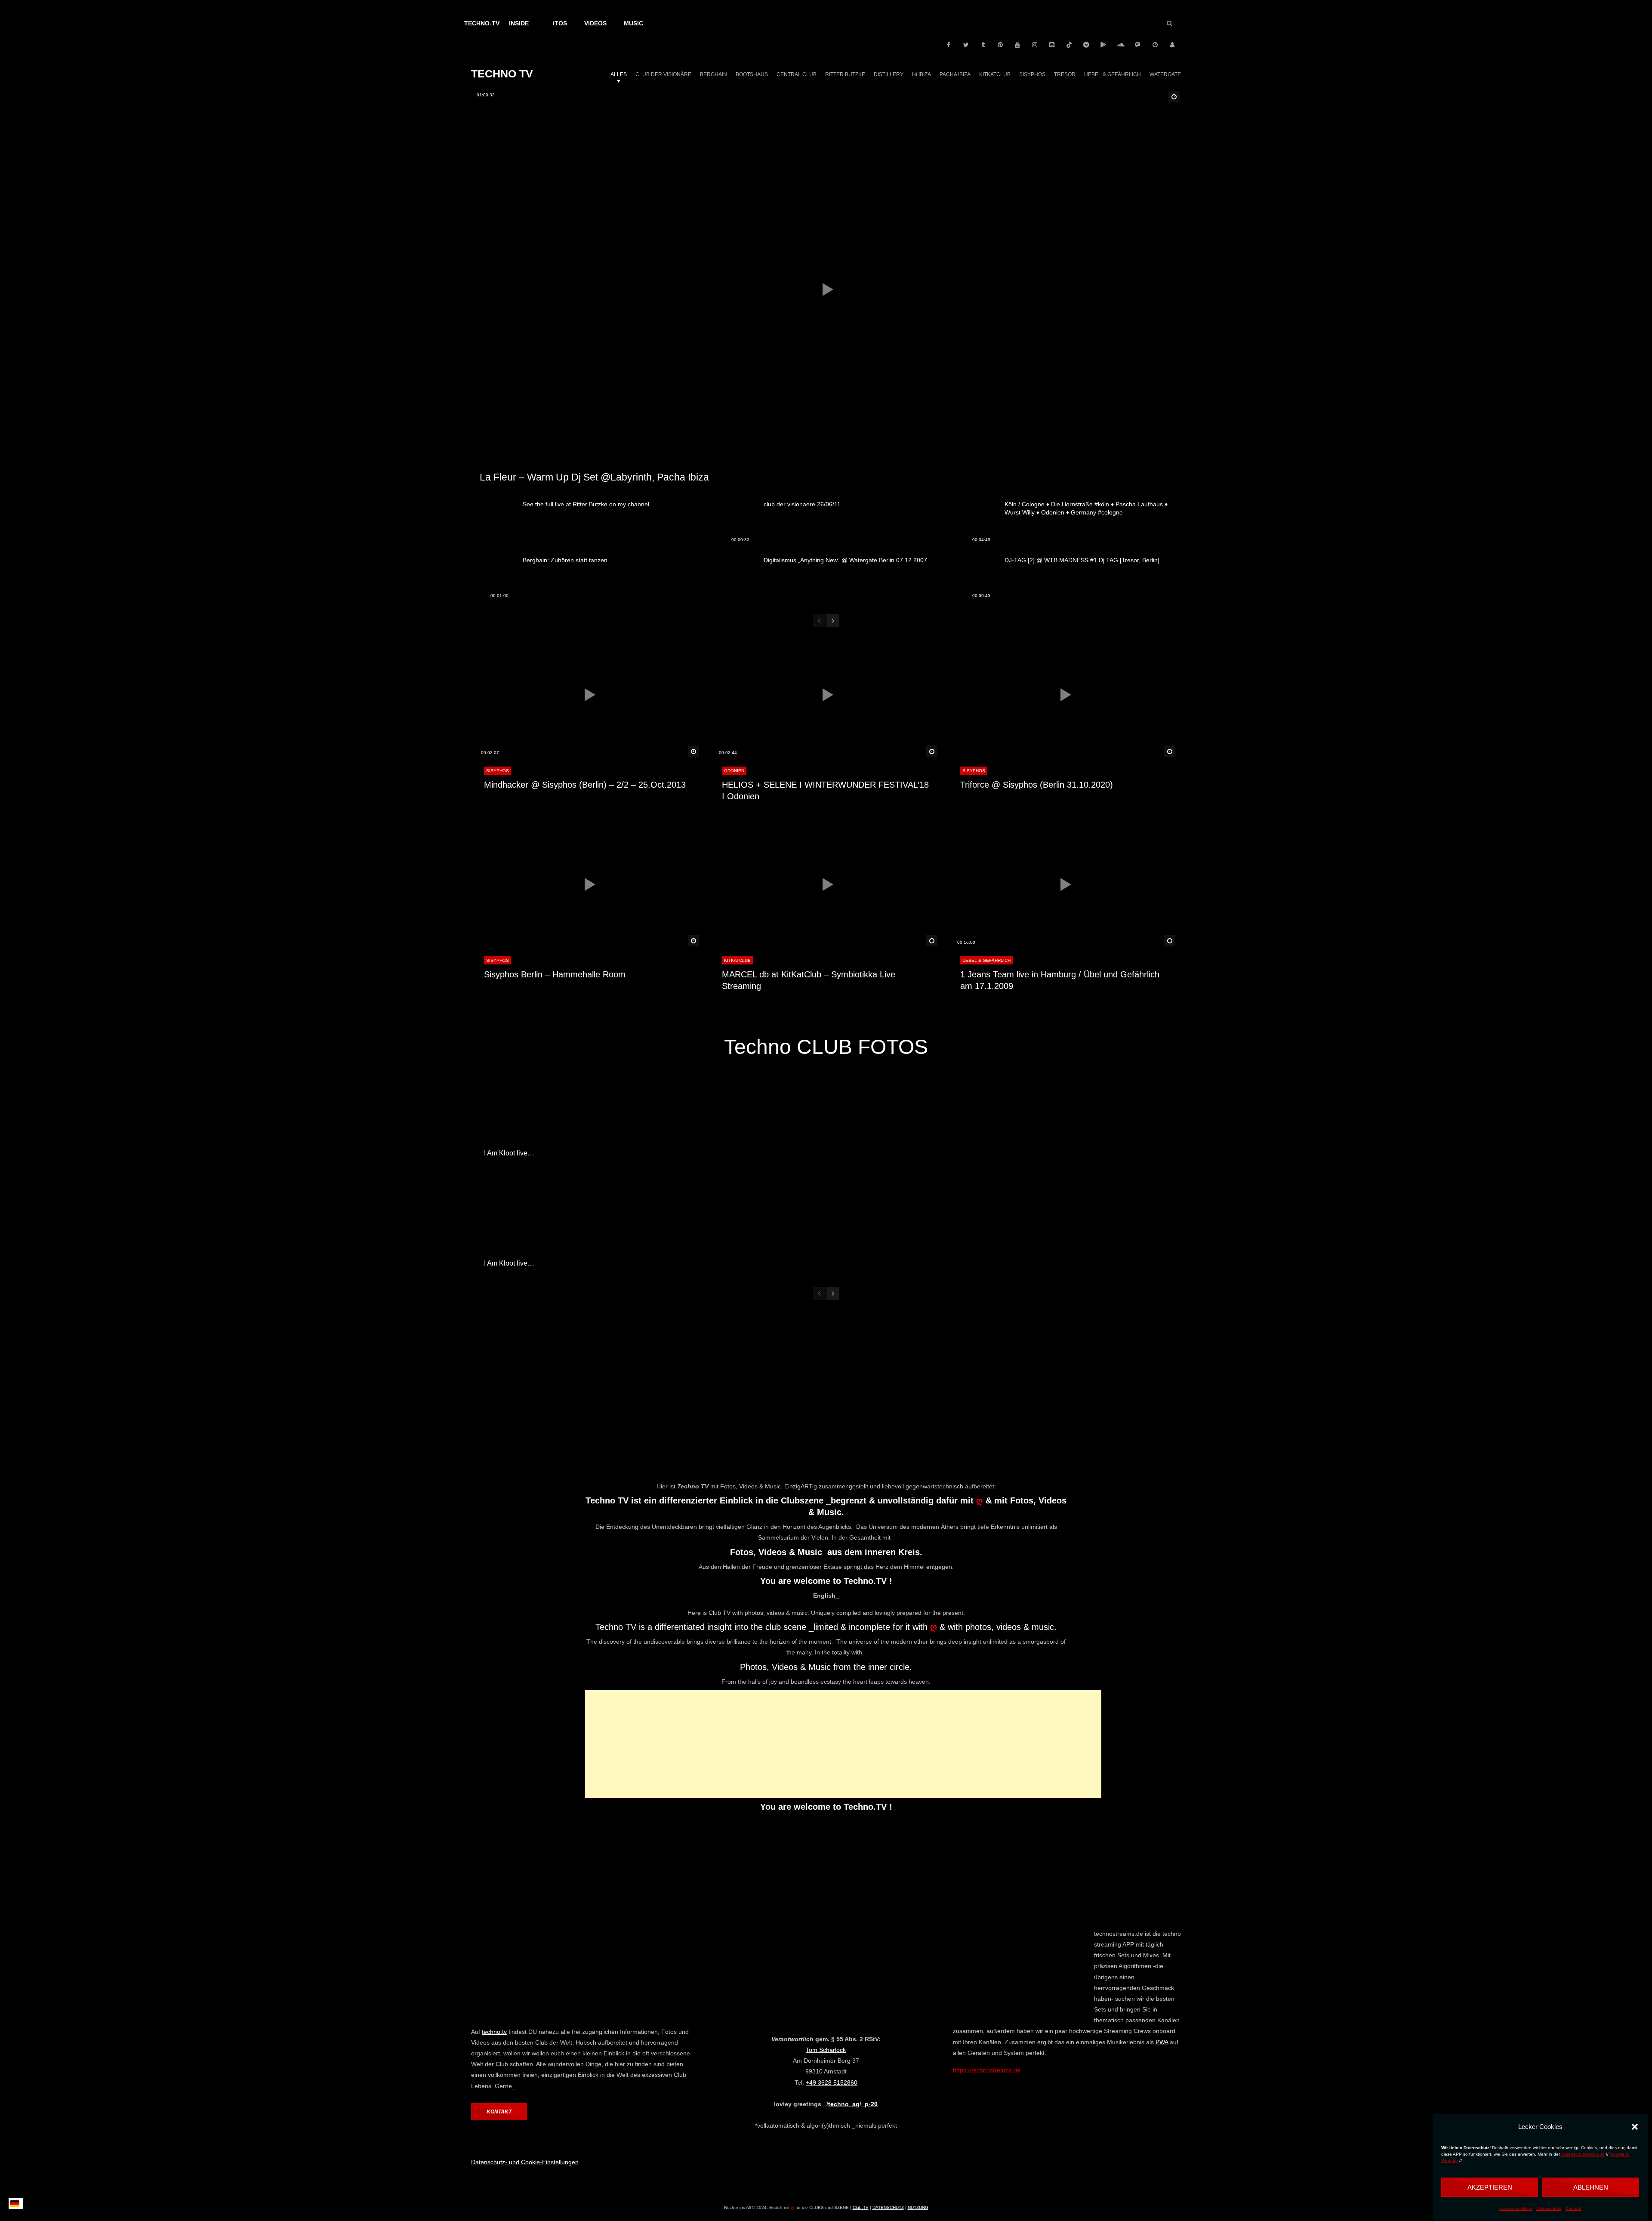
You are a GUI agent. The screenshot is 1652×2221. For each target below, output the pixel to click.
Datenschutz (1549, 2208)
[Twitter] (966, 45)
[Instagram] (1035, 45)
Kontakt (1573, 2208)
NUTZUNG (918, 2207)
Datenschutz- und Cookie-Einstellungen (525, 2162)
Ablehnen (1591, 2187)
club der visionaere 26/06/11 (802, 504)
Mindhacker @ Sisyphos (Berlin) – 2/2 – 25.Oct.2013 (585, 785)
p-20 (871, 2104)
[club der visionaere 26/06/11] (734, 524)
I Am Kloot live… (509, 1153)
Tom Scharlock (826, 2050)
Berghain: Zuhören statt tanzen (565, 560)
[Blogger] (1052, 45)
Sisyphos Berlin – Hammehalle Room (555, 974)
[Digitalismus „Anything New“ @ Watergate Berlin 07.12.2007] (734, 579)
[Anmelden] (1172, 45)
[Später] (1155, 45)
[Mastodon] (1138, 45)
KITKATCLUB (737, 960)
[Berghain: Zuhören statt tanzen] (493, 579)
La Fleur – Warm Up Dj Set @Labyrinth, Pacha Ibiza (594, 477)
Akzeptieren (1490, 2187)
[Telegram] (1086, 45)
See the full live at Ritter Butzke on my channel (586, 504)
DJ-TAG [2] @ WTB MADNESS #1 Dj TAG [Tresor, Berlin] (1082, 560)
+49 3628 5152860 (832, 2082)
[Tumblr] (983, 45)
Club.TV (861, 2207)
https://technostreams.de (987, 2070)
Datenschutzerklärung (1583, 2154)
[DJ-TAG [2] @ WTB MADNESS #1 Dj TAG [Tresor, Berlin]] (974, 579)
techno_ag (844, 2104)
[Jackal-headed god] (969, 1225)
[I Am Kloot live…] (540, 1115)
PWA (1162, 2042)
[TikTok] (1069, 45)
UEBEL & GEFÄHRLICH (986, 960)
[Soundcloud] (1121, 45)
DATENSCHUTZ (888, 2207)
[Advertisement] (843, 1744)
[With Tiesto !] (1112, 1115)
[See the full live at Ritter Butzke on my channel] (493, 524)
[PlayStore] (1103, 45)
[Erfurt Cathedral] (969, 1115)
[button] (1635, 2127)
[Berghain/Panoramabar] (683, 1225)
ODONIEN (734, 771)
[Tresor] (826, 1115)
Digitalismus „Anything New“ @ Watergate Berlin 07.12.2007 (845, 560)
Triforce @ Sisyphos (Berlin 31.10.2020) (1037, 785)
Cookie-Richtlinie (1516, 2208)
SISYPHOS (498, 771)
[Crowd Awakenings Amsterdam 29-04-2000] (826, 1225)
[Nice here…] (683, 1115)
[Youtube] (1017, 45)
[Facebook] (949, 45)
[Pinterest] (1000, 45)
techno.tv (494, 2032)
